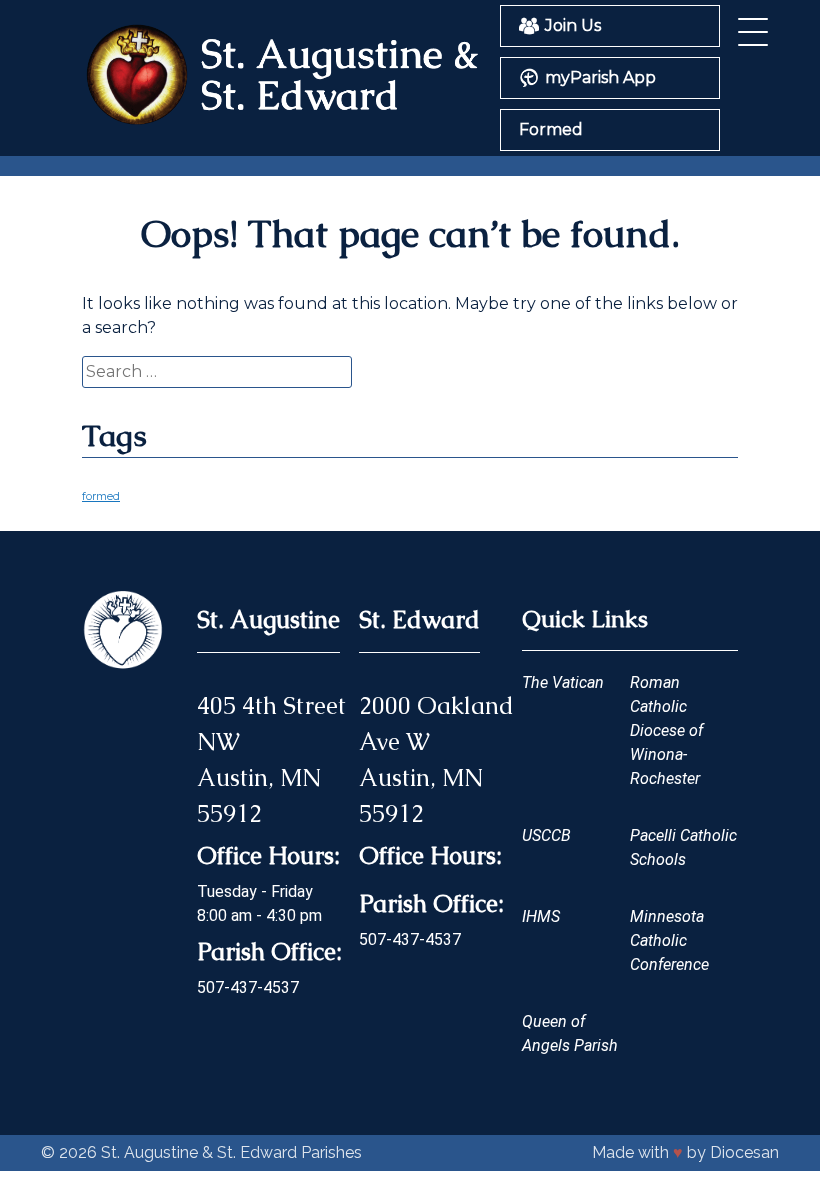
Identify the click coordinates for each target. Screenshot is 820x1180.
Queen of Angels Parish (570, 1033)
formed (101, 496)
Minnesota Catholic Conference (669, 940)
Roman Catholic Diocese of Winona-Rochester (666, 730)
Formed (551, 129)
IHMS (541, 916)
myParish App (600, 77)
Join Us (573, 25)
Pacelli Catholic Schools (683, 847)
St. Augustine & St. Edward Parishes (231, 1152)
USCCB (546, 835)
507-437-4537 (248, 987)
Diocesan (744, 1152)
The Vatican (563, 682)
